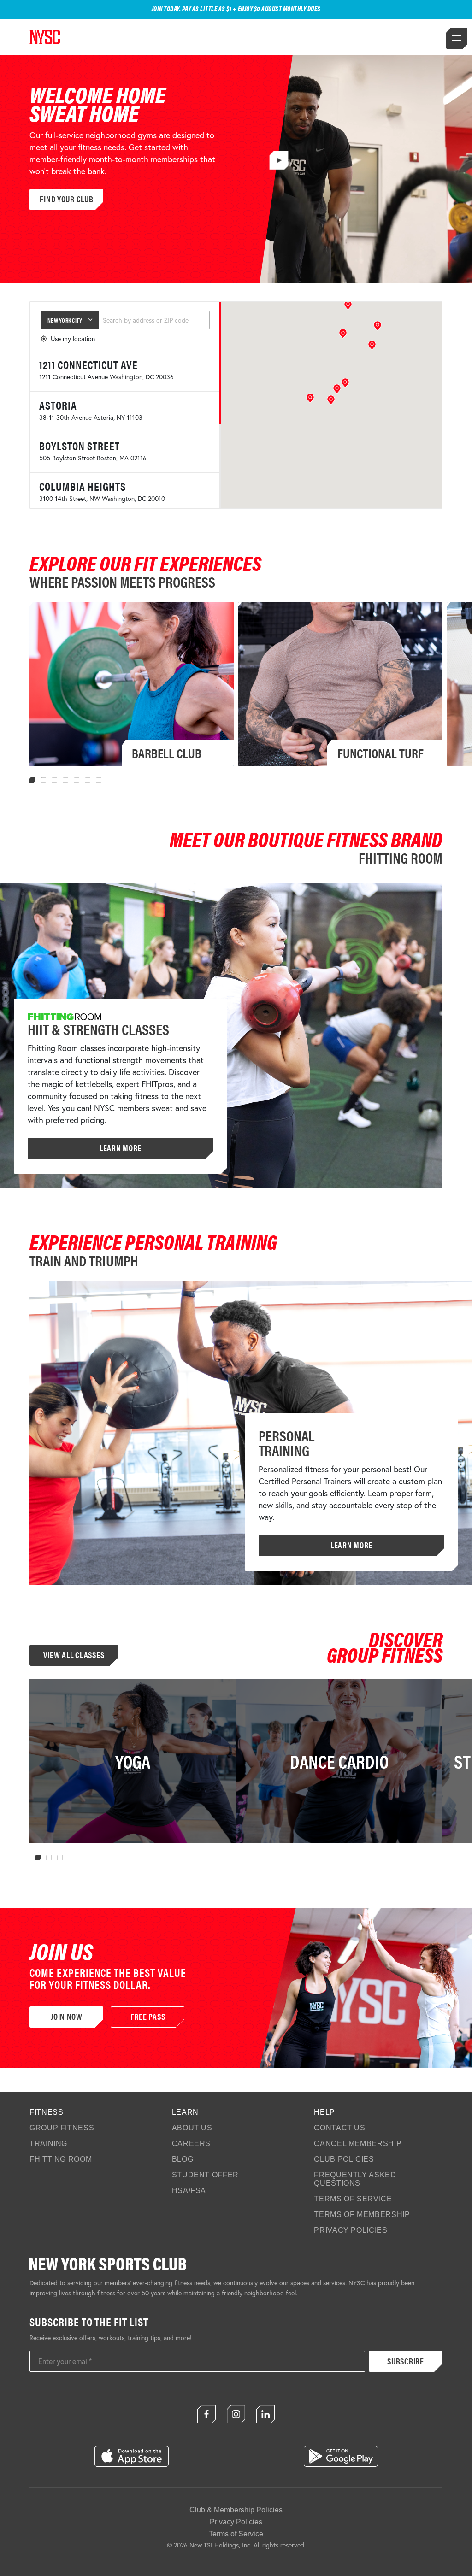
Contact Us (339, 2128)
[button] (331, 400)
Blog (183, 2159)
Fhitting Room (61, 2159)
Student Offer (205, 2175)
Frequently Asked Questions (355, 2179)
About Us (192, 2128)
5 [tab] (77, 780)
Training (48, 2144)
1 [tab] (32, 780)
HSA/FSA (189, 2191)
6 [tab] (88, 780)
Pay (187, 8)
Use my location (73, 338)
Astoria (58, 405)
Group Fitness (62, 2128)
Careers (191, 2144)
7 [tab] (99, 780)
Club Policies (344, 2159)
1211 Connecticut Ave (88, 365)
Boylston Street (80, 446)
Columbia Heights (83, 486)
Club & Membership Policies (236, 2510)
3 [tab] (54, 780)
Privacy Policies (351, 2230)
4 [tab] (65, 780)
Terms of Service (353, 2199)
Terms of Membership (362, 2214)
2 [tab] (43, 780)
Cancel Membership (358, 2144)
